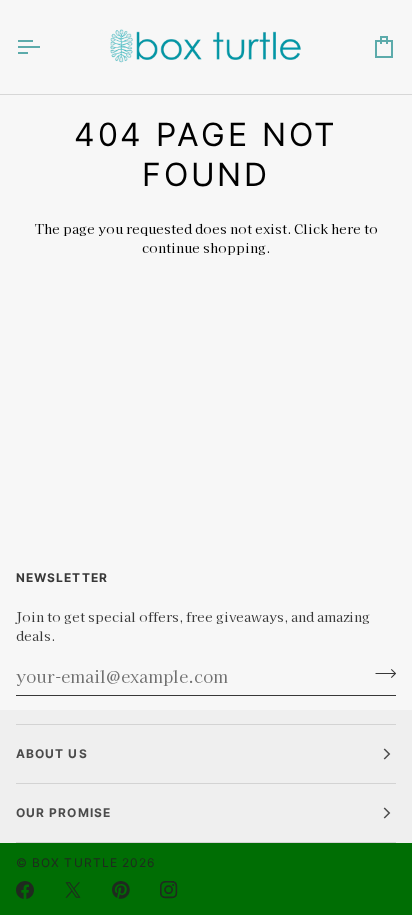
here (346, 228)
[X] (73, 890)
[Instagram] (169, 890)
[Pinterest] (121, 890)
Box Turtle (75, 862)
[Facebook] (25, 890)
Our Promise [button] (63, 812)
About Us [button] (52, 753)
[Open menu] (46, 47)
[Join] (379, 674)
